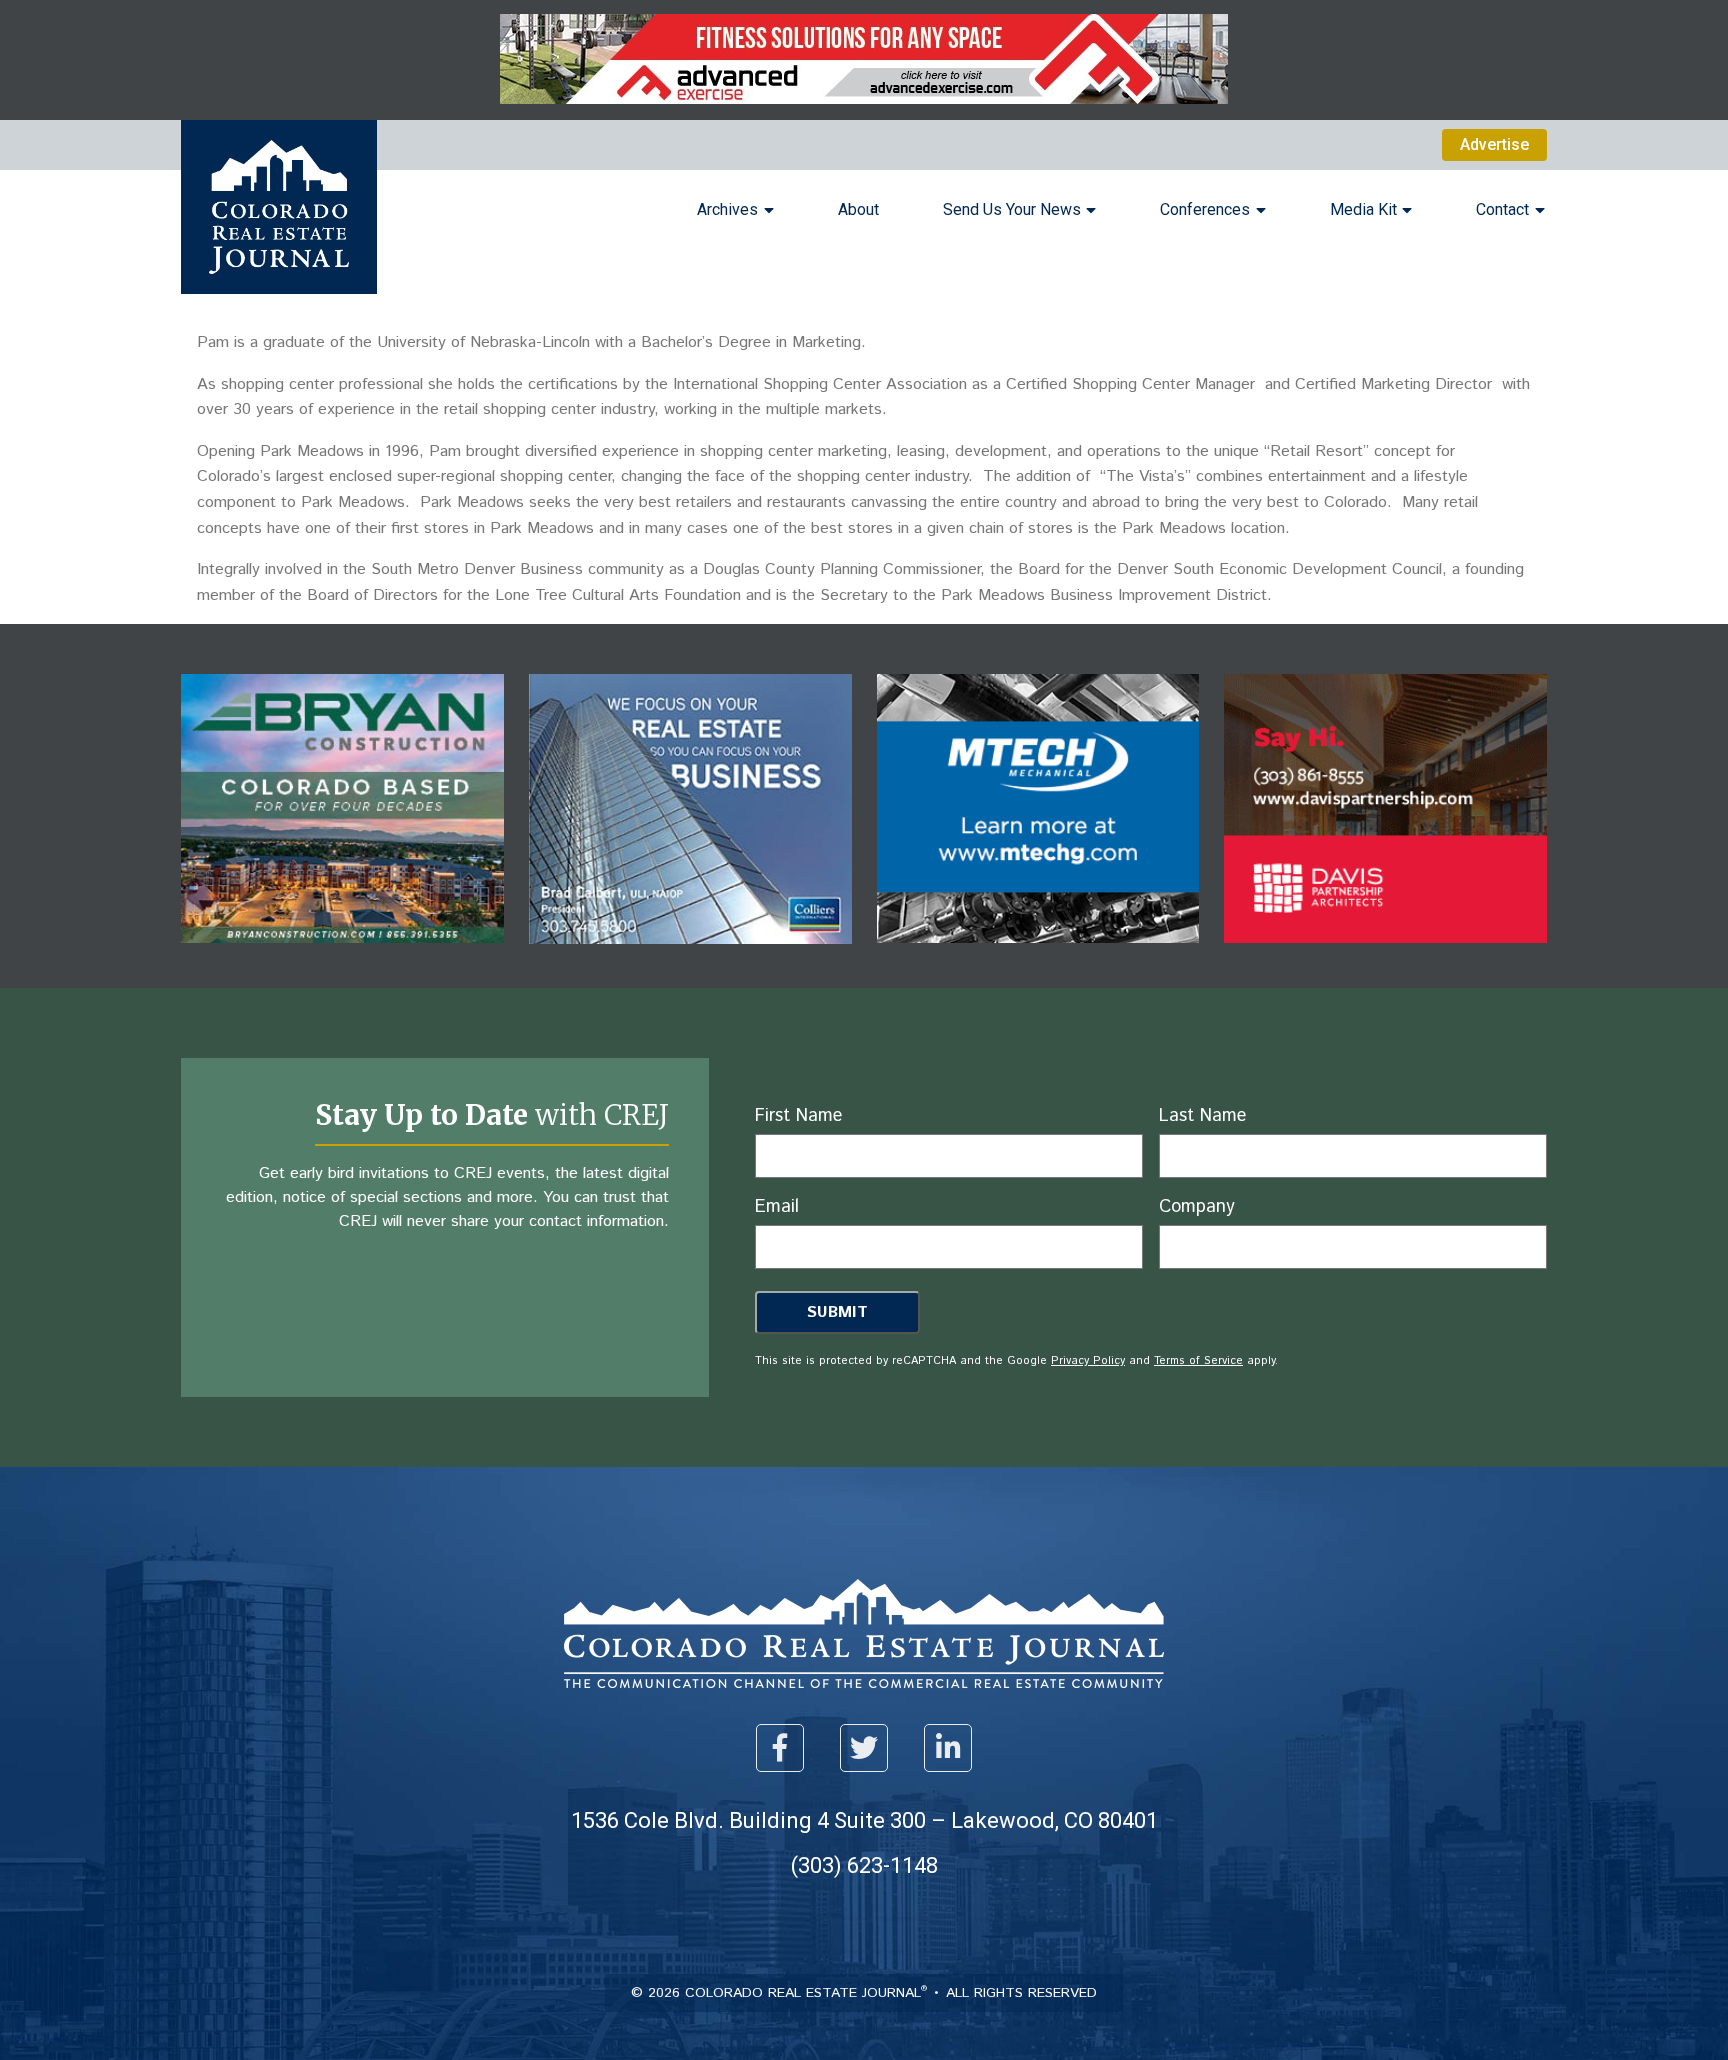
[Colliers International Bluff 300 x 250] (690, 958)
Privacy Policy (1088, 1361)
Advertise (1494, 144)
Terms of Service (1198, 1361)
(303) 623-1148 (864, 1865)
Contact (1502, 209)
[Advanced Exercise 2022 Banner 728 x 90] (864, 98)
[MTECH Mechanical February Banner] (1038, 957)
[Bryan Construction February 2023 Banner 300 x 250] (342, 957)
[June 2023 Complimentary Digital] (1385, 957)
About (858, 209)
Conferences (1205, 209)
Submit (837, 1312)
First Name (798, 1116)
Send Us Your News (1012, 209)
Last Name (1202, 1116)
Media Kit (1363, 209)
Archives (727, 209)
